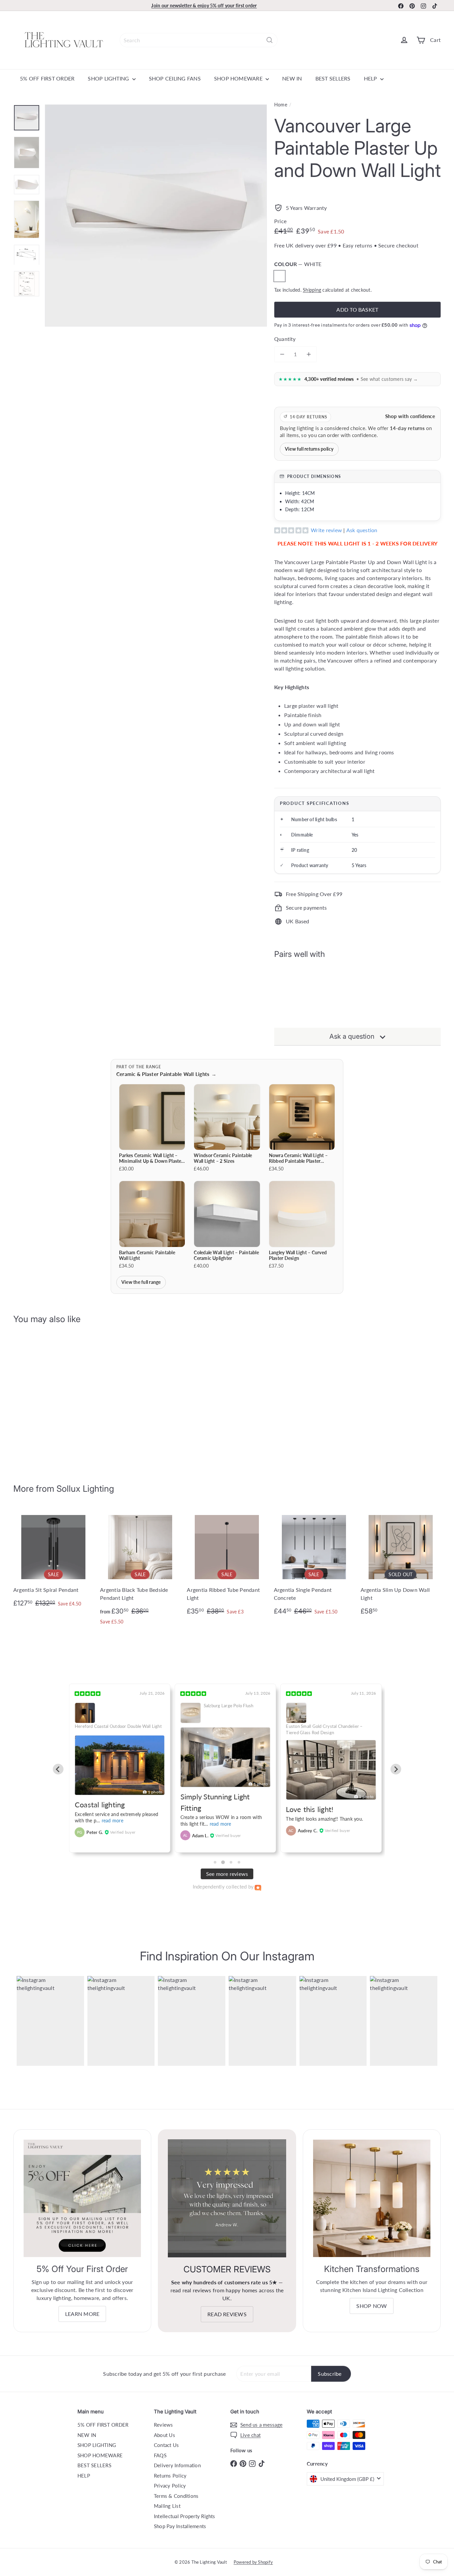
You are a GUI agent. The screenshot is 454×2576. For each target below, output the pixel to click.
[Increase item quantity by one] (309, 354)
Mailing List (167, 2506)
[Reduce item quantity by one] (282, 354)
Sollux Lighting (85, 1489)
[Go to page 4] (239, 1862)
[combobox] (199, 40)
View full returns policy (309, 449)
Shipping (312, 290)
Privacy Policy (170, 2486)
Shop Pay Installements (180, 2526)
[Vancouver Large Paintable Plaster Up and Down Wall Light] (357, 991)
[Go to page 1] (215, 1862)
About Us (165, 2435)
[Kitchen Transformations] (372, 2198)
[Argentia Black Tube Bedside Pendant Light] (140, 1569)
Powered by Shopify (253, 2562)
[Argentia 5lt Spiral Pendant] (53, 1560)
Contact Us (166, 2445)
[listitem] (152, 1128)
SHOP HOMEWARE (239, 78)
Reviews (164, 2425)
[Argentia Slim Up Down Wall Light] (401, 1564)
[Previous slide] (58, 1769)
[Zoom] (156, 216)
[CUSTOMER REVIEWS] (227, 2198)
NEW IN (292, 78)
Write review (326, 530)
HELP (371, 78)
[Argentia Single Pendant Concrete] (314, 1564)
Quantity (285, 339)
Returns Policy (170, 2476)
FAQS (160, 2455)
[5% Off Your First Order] (82, 2198)
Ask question (362, 530)
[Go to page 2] (223, 1862)
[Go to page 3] (231, 1862)
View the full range (141, 1282)
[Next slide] (396, 1769)
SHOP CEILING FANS (175, 78)
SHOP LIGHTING (109, 78)
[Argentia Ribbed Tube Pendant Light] (227, 1564)
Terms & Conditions (176, 2496)
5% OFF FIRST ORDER (47, 78)
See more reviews (227, 1874)
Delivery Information (177, 2465)
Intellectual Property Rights (185, 2516)
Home (281, 105)
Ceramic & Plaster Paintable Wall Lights (167, 1074)
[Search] (270, 40)
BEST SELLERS (333, 78)
